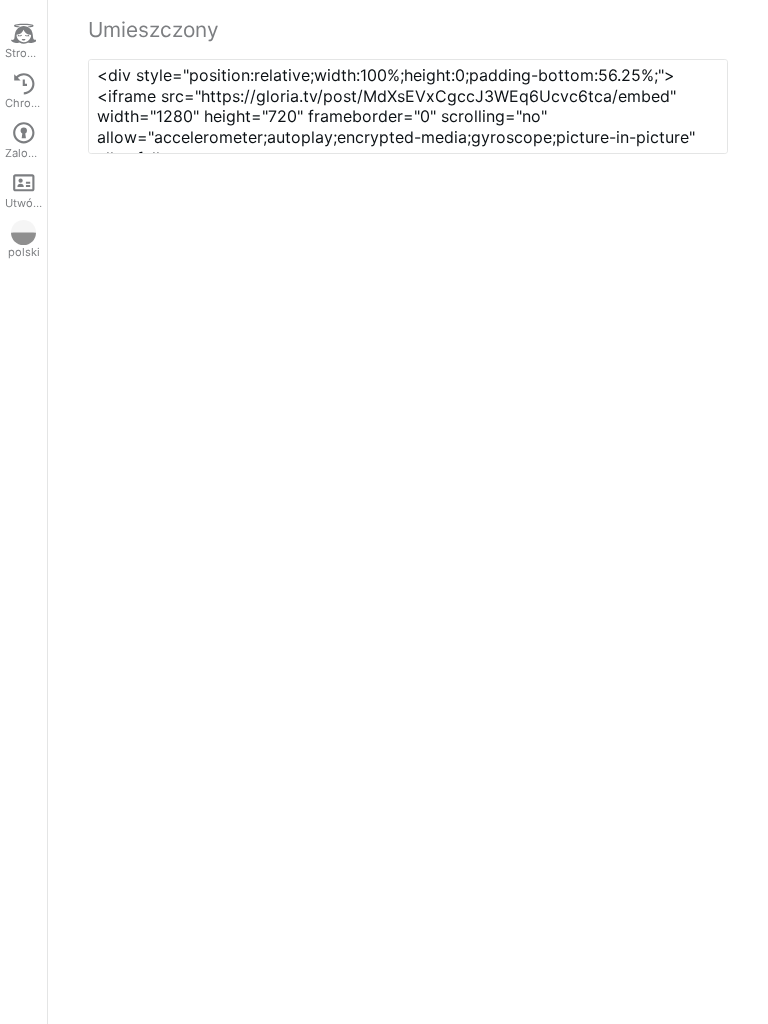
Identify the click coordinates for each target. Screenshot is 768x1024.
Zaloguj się (26, 153)
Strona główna (26, 53)
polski (24, 252)
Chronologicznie (26, 103)
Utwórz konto (26, 203)
